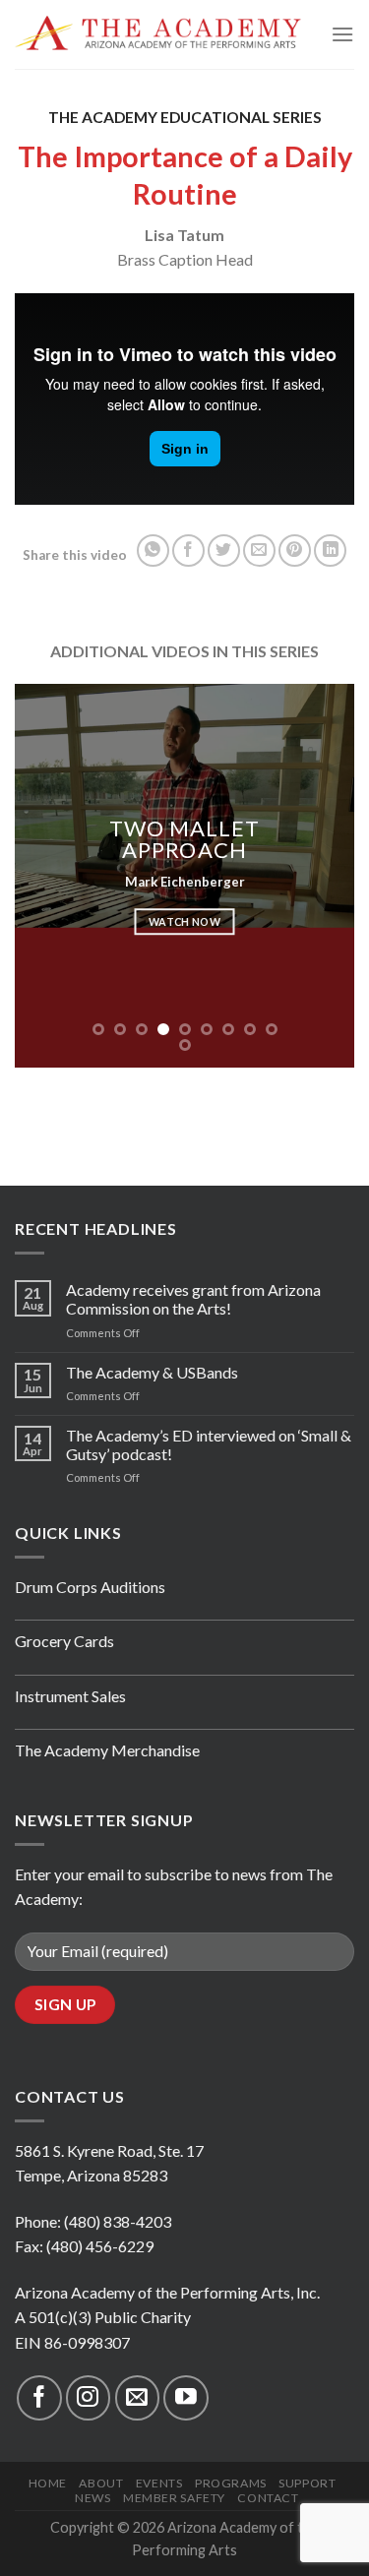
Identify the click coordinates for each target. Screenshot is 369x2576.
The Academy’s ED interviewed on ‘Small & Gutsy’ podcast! (209, 1444)
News (92, 2498)
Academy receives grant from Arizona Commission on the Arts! (193, 1299)
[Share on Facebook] (188, 551)
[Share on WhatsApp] (153, 551)
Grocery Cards (64, 1641)
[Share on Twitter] (224, 551)
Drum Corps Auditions (90, 1587)
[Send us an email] (137, 2397)
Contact (268, 2498)
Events (159, 2483)
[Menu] (342, 34)
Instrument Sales (70, 1696)
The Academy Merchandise (107, 1750)
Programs (231, 2483)
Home (48, 2483)
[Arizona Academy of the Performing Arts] (158, 34)
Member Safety (174, 2498)
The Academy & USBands (152, 1372)
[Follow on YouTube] (185, 2397)
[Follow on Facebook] (39, 2397)
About (101, 2483)
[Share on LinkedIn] (330, 551)
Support (307, 2483)
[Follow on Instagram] (88, 2397)
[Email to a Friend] (259, 551)
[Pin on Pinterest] (295, 551)
